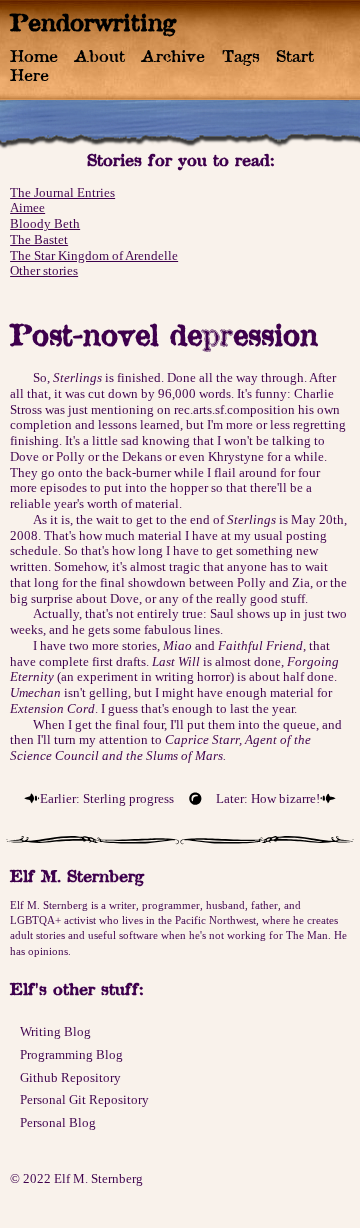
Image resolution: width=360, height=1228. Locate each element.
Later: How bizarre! (268, 798)
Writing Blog (55, 1031)
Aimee (27, 207)
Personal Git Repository (84, 1099)
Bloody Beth (45, 223)
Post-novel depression (164, 334)
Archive (173, 56)
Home (34, 56)
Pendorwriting (93, 22)
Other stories (44, 270)
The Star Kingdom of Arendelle (94, 255)
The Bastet (39, 239)
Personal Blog (58, 1122)
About (99, 56)
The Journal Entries (62, 192)
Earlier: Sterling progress (107, 798)
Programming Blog (71, 1054)
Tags (241, 56)
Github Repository (70, 1077)
